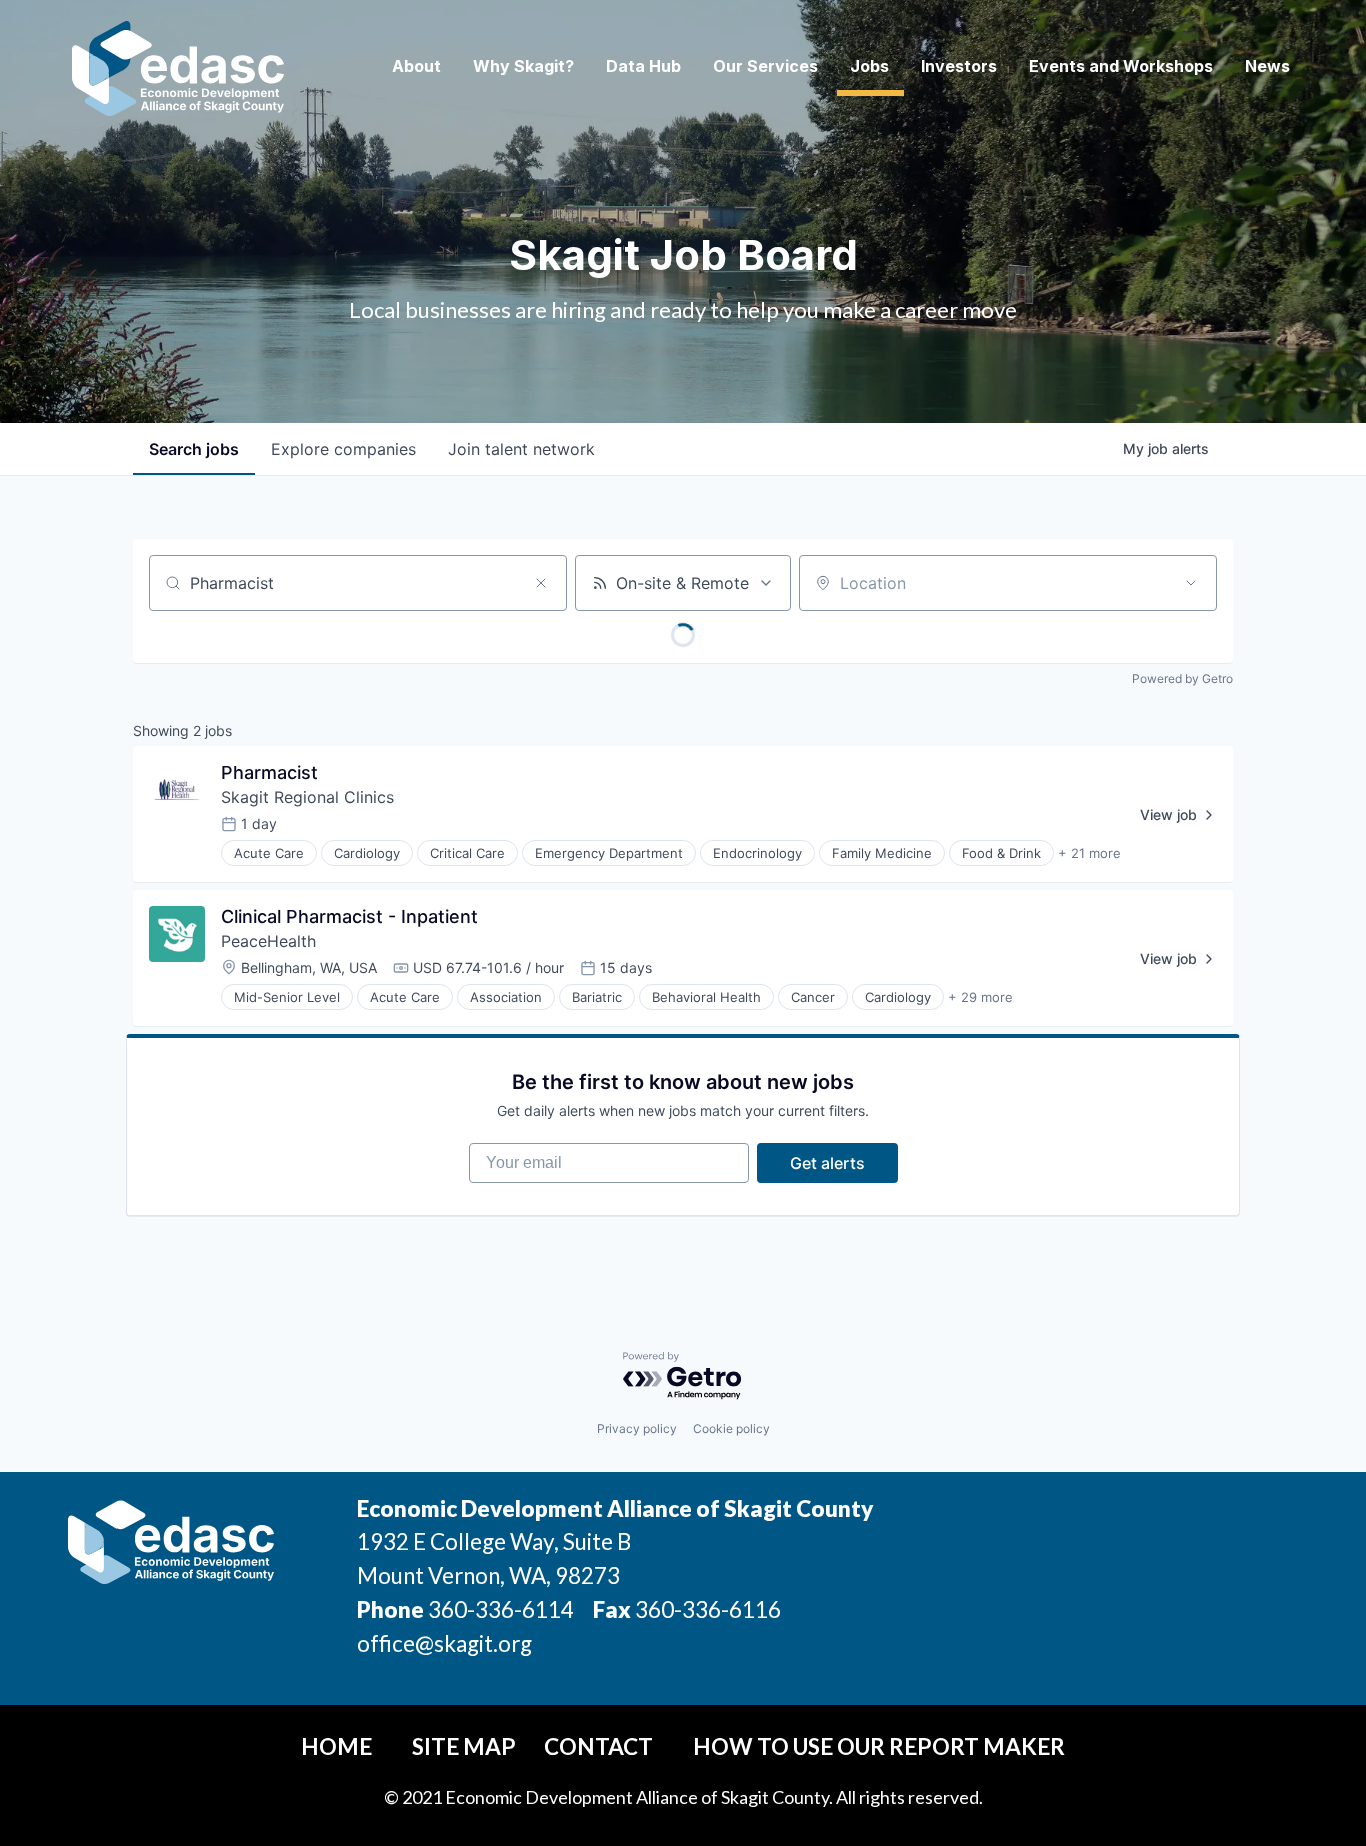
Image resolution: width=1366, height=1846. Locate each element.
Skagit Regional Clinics (307, 797)
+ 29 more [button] (980, 997)
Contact (598, 1746)
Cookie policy (731, 1428)
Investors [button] (959, 66)
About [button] (416, 66)
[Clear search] (541, 583)
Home (336, 1746)
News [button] (1267, 66)
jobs (194, 449)
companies (343, 449)
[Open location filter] (1191, 583)
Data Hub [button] (643, 66)
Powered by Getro (1182, 678)
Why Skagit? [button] (523, 66)
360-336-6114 (501, 1609)
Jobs (869, 66)
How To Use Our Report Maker (879, 1746)
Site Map (464, 1746)
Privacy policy (637, 1428)
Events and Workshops (1121, 66)
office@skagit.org (444, 1643)
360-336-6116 (706, 1609)
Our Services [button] (765, 66)
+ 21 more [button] (1089, 853)
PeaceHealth (268, 941)
